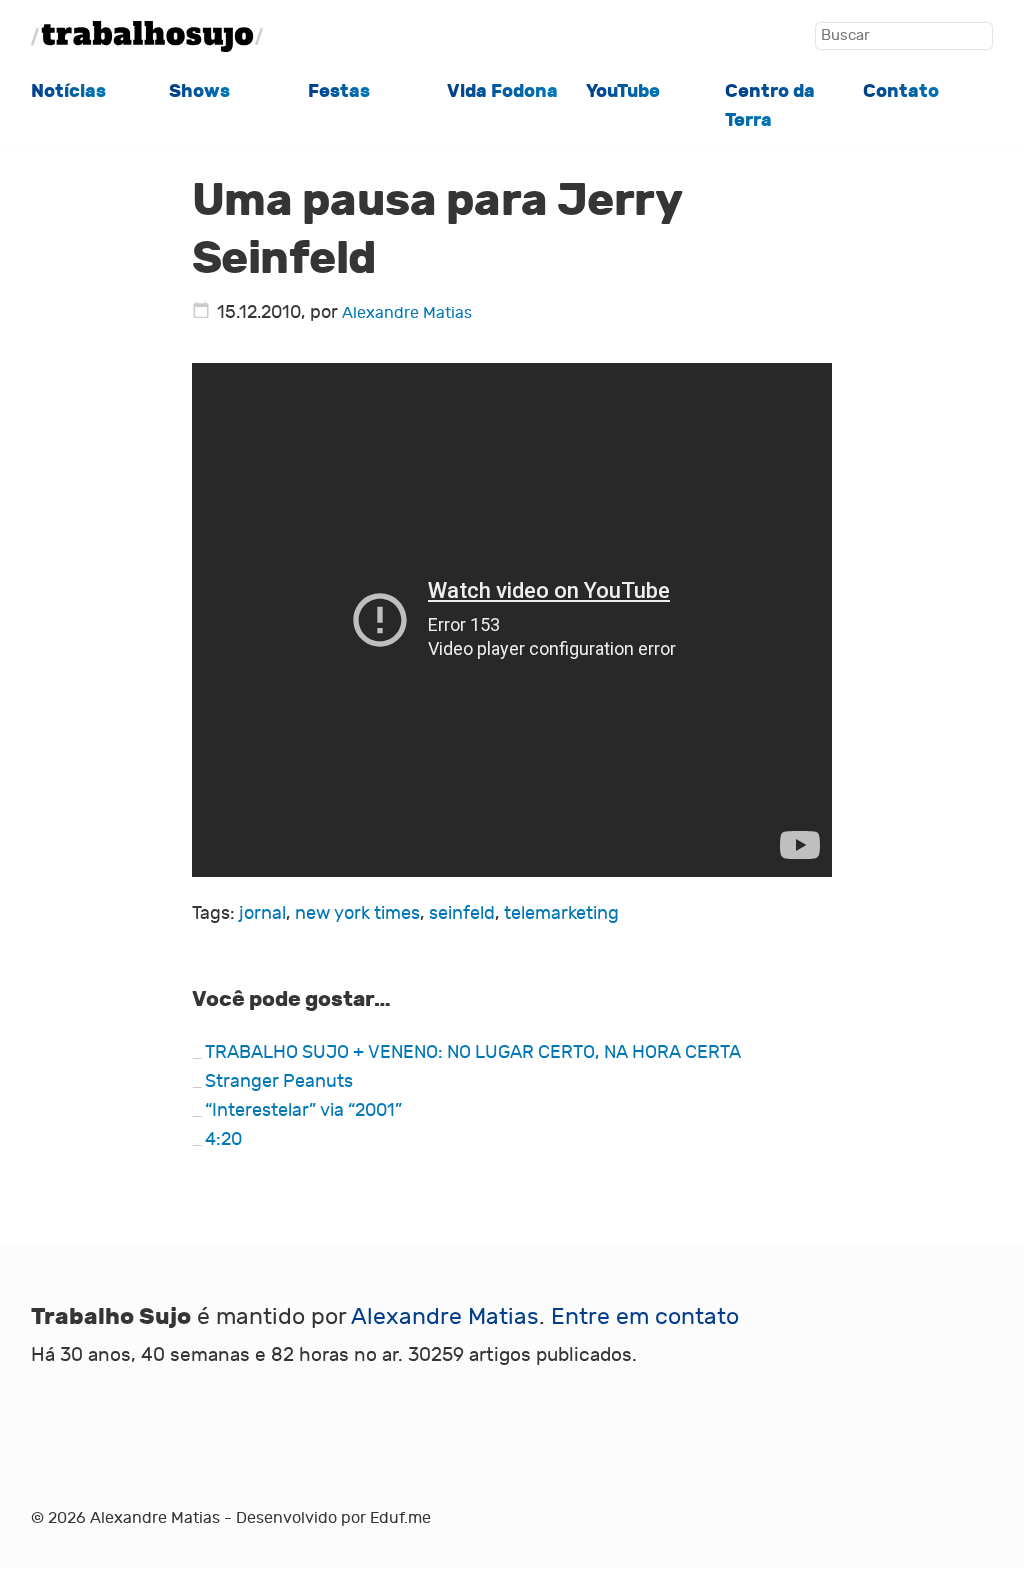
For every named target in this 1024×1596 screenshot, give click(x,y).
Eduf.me (400, 1518)
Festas (339, 91)
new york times (357, 913)
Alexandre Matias (407, 313)
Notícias (68, 91)
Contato (901, 91)
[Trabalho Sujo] (147, 36)
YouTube (623, 91)
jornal (262, 913)
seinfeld (462, 913)
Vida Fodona (502, 91)
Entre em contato (645, 1316)
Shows (199, 91)
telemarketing (561, 913)
